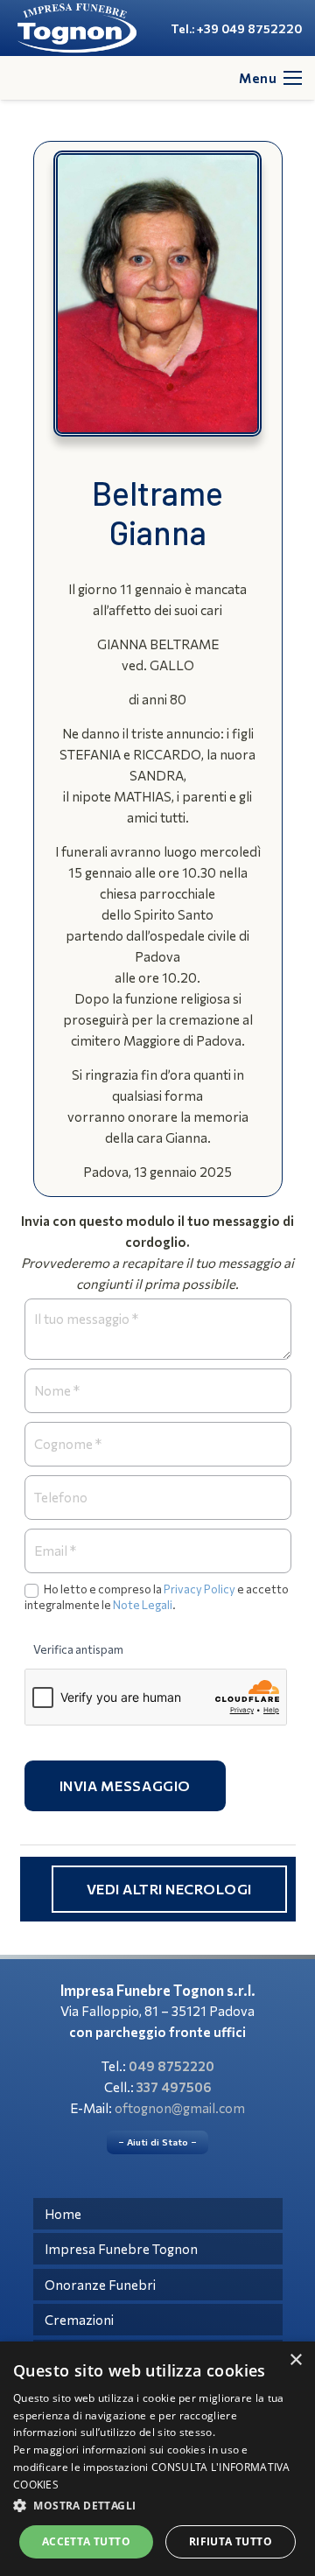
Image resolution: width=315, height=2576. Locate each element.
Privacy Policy (199, 1589)
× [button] (295, 2360)
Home (63, 2214)
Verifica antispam (78, 1649)
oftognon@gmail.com (180, 2108)
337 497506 (174, 2087)
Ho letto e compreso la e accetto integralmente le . (157, 1597)
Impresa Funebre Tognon (121, 2249)
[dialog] (157, 2459)
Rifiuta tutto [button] (231, 2541)
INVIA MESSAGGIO (126, 1785)
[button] (157, 2506)
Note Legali (143, 1605)
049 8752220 (171, 2066)
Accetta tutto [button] (86, 2541)
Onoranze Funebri (100, 2285)
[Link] (77, 28)
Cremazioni (79, 2320)
